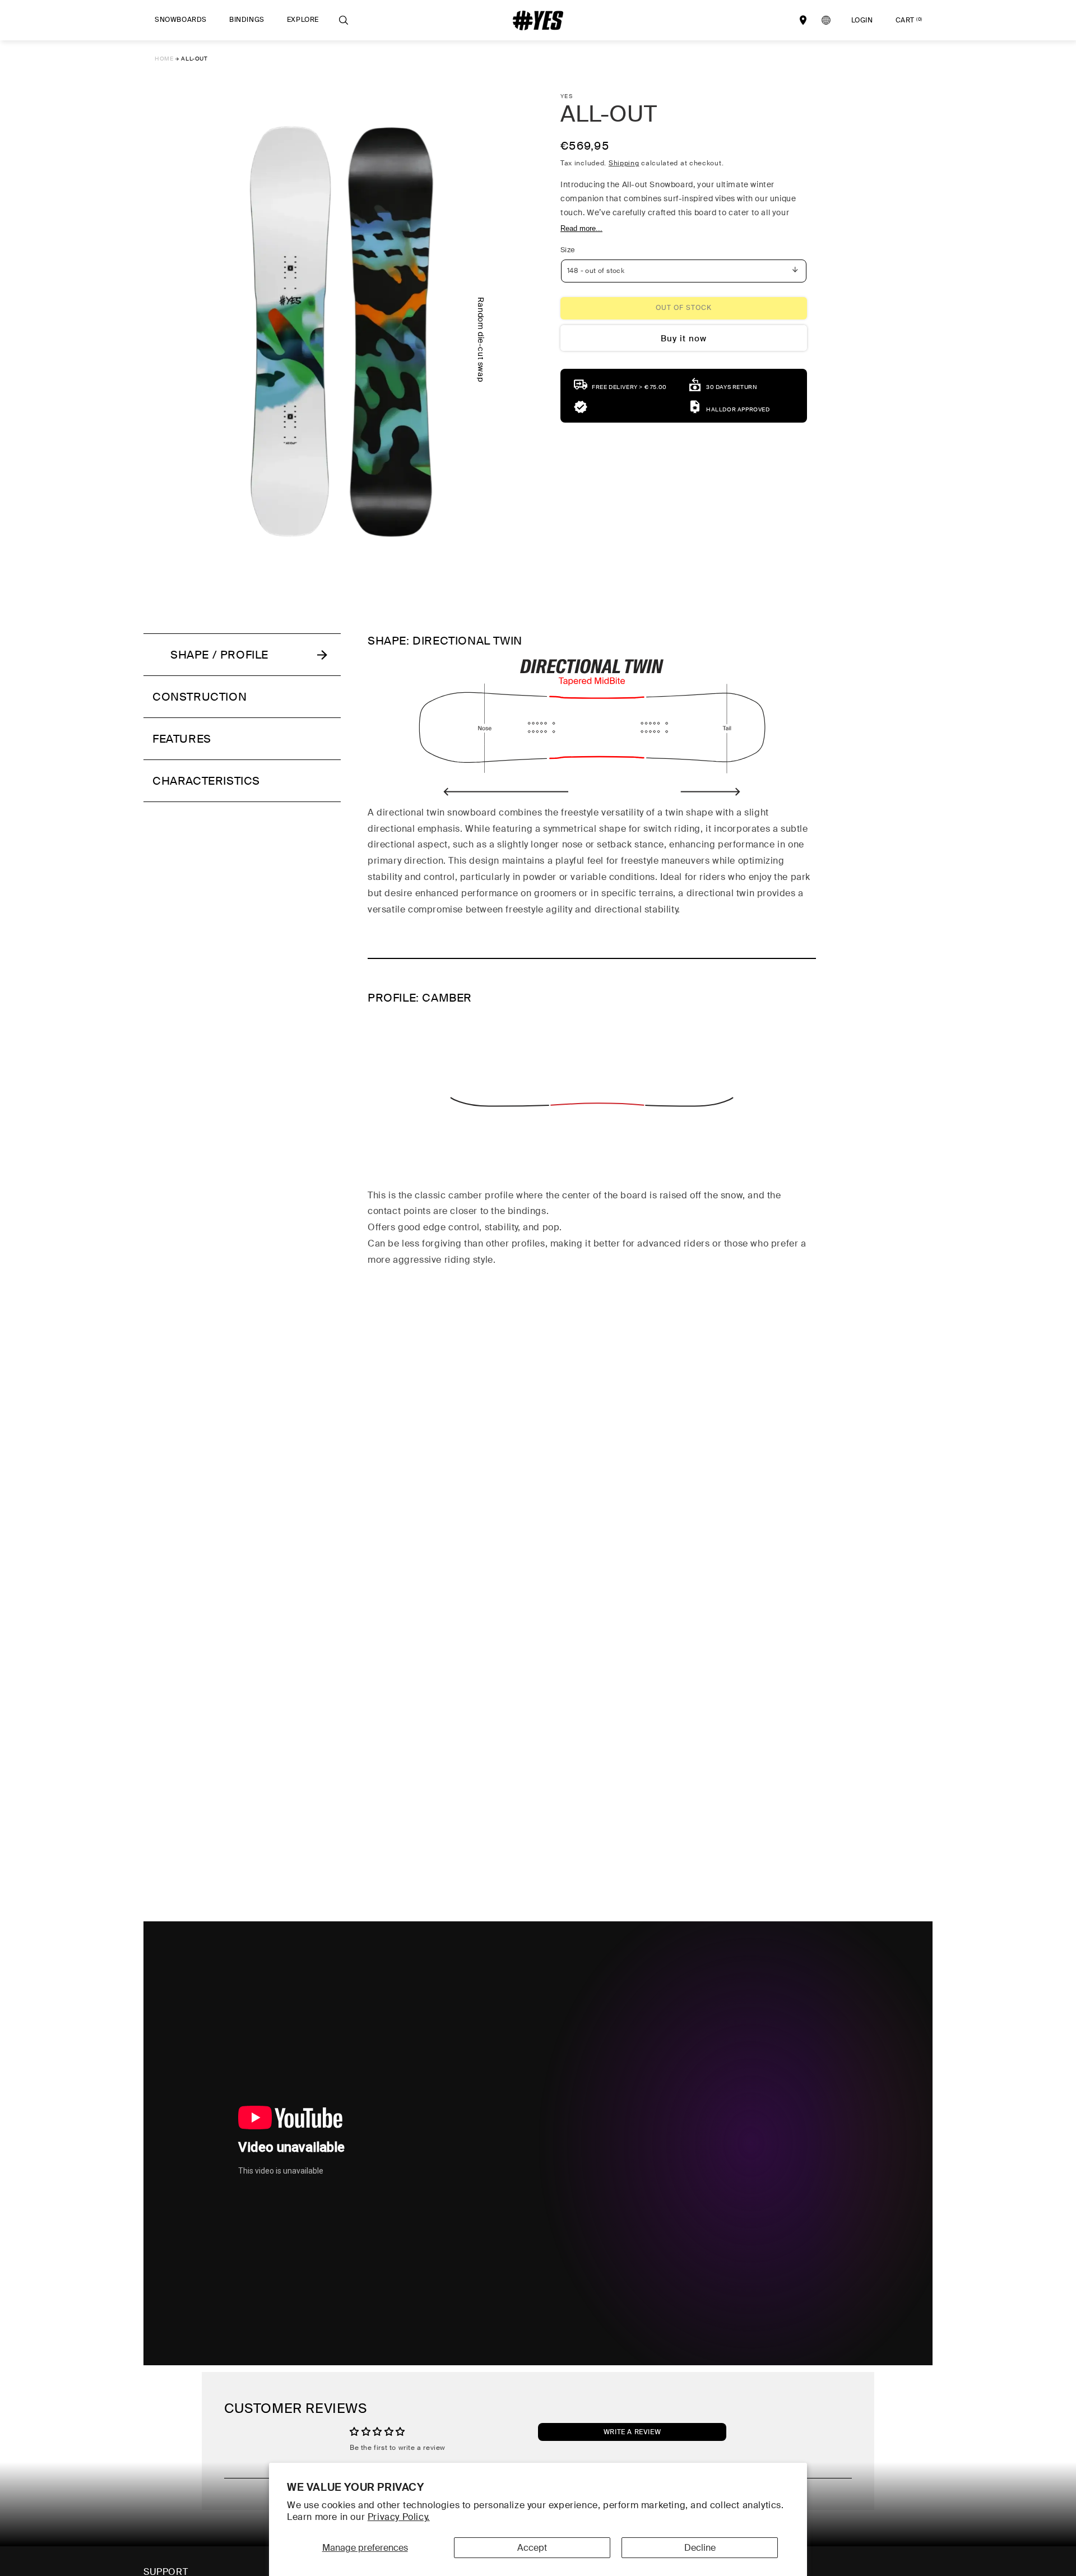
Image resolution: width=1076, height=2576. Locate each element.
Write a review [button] (632, 2433)
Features (182, 739)
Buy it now (684, 339)
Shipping (624, 163)
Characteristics (206, 781)
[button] (181, 20)
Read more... (581, 228)
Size (568, 250)
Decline (700, 2548)
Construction (200, 697)
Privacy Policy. (399, 2517)
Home (164, 59)
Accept (532, 2548)
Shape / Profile (219, 655)
